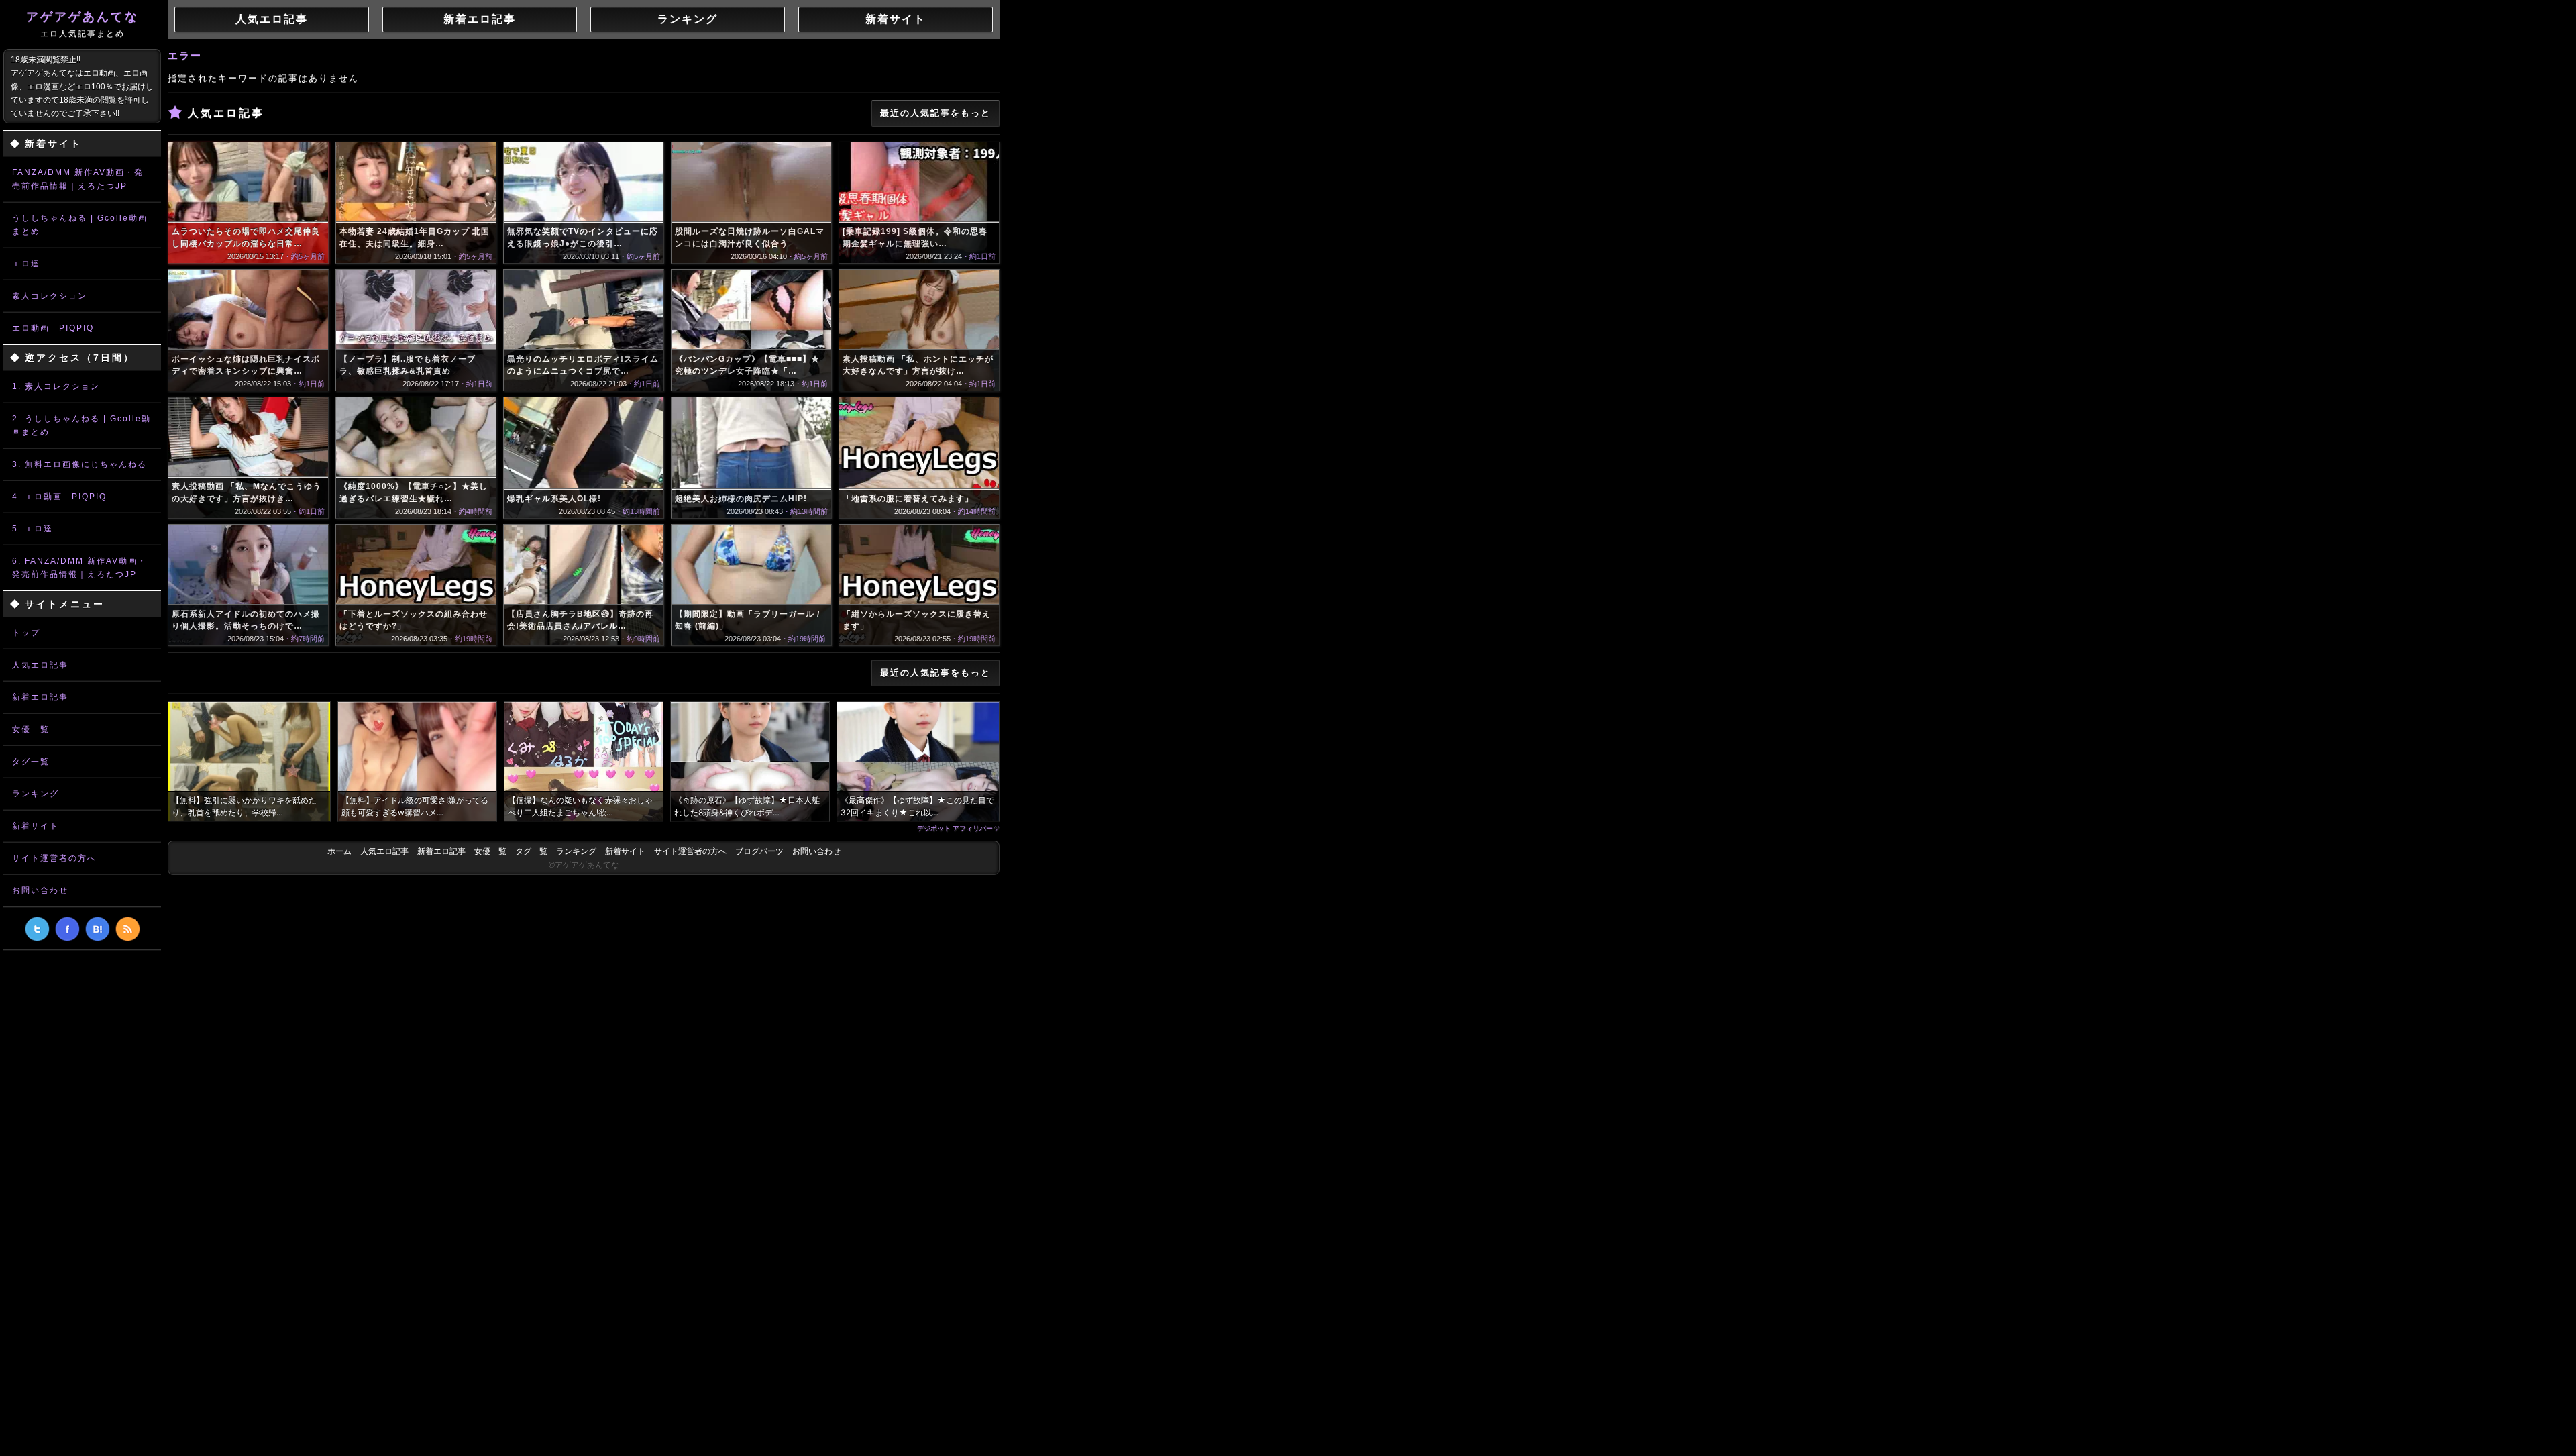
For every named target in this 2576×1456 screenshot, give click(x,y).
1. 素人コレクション (56, 386)
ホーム (339, 851)
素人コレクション (50, 296)
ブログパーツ (759, 851)
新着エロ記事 (40, 697)
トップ (26, 633)
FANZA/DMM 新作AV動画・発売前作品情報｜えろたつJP (78, 179)
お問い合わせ (40, 890)
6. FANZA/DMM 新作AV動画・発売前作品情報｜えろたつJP (79, 568)
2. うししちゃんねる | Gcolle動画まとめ (82, 425)
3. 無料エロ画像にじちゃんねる (79, 464)
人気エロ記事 (40, 665)
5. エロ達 (33, 529)
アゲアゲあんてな (83, 24)
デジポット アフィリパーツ (958, 828)
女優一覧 (31, 729)
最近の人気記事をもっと (935, 113)
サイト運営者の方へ (54, 858)
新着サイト (36, 826)
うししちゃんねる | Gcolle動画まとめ (80, 225)
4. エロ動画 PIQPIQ (59, 497)
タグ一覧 (31, 762)
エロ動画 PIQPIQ (53, 328)
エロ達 (26, 264)
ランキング (36, 794)
